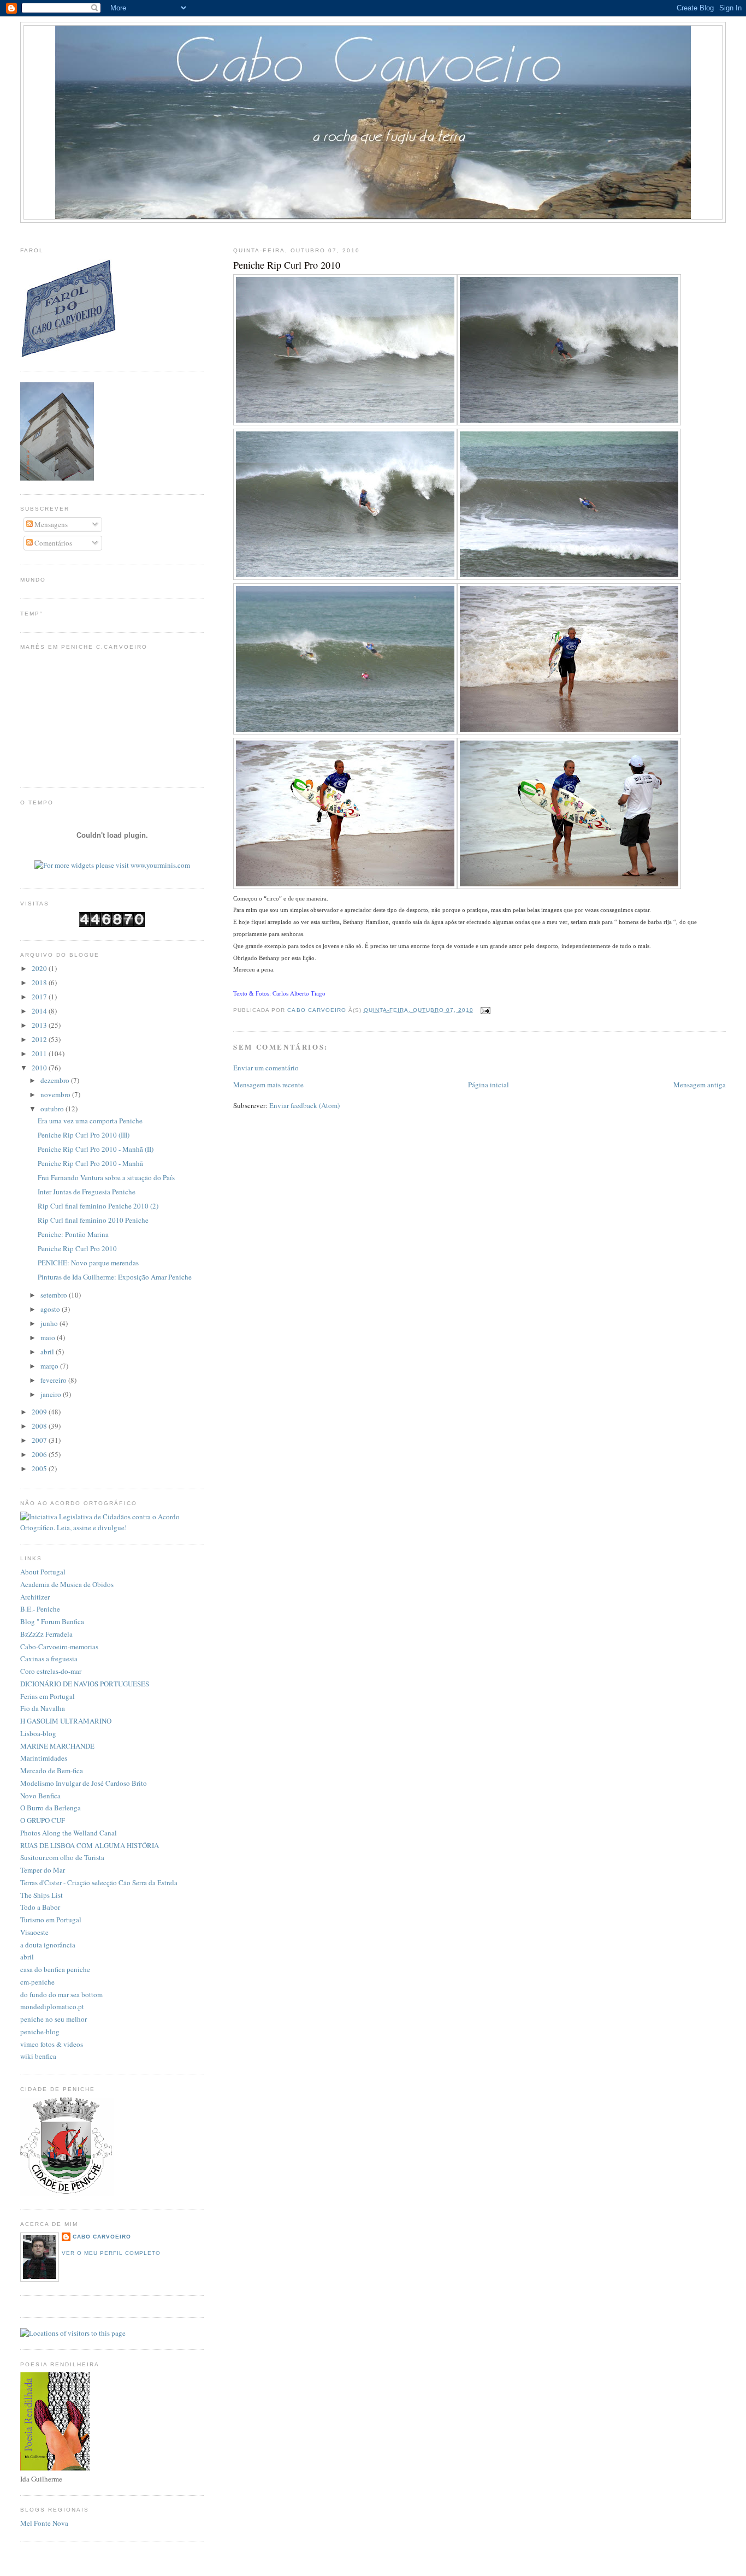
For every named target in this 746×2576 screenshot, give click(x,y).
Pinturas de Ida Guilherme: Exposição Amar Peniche (115, 1277)
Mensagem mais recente (268, 1085)
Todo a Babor (40, 1907)
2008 (40, 1426)
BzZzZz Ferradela (46, 1634)
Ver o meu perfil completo (111, 2253)
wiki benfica (38, 2056)
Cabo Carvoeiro (102, 2237)
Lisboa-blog (38, 1733)
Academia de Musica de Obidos (67, 1584)
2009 (40, 1412)
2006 (40, 1454)
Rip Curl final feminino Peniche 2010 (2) (98, 1206)
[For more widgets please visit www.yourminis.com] (112, 865)
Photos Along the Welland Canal (69, 1833)
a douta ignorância (48, 1945)
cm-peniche (37, 1982)
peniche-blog (40, 2032)
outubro (53, 1109)
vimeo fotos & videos (52, 2044)
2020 (40, 968)
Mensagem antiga (700, 1085)
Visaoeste (34, 1932)
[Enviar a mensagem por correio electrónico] (485, 1010)
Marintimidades (44, 1758)
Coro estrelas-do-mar (51, 1671)
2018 (40, 982)
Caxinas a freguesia (49, 1659)
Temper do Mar (43, 1870)
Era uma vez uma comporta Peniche (90, 1121)
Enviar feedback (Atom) (304, 1105)
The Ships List (42, 1895)
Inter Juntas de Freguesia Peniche (87, 1192)
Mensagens (50, 524)
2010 (40, 1068)
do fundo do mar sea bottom (61, 1994)
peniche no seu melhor (54, 2019)
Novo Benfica (40, 1796)
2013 (40, 1025)
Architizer (35, 1597)
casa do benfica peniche (55, 1969)
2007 (40, 1440)
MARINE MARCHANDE (57, 1746)
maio (49, 1337)
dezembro (56, 1080)
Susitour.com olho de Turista (62, 1857)
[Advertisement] (373, 232)
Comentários (52, 543)
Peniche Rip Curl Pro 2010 (77, 1248)
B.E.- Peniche (40, 1609)
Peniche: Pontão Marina (73, 1234)
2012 (40, 1039)
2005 (40, 1468)
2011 (40, 1053)
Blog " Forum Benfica (52, 1621)
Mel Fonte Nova (44, 2523)
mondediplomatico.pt (52, 2006)
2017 (40, 997)
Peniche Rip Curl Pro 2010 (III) (84, 1135)
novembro (56, 1094)
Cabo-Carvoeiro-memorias (59, 1647)
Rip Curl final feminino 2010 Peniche (93, 1220)
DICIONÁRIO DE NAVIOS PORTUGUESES (85, 1684)
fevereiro (54, 1380)
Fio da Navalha (43, 1708)
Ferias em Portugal (48, 1696)
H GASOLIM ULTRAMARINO (66, 1721)
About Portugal (43, 1572)
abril (48, 1352)
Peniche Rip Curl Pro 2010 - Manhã (90, 1163)
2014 (40, 1011)
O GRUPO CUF (43, 1820)
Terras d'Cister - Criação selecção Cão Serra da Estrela (99, 1882)
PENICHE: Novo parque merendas (88, 1263)
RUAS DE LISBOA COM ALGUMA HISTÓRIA (90, 1845)
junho (50, 1323)
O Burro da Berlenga (51, 1808)
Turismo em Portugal (51, 1920)
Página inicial (489, 1085)
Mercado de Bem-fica (52, 1770)
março (50, 1366)
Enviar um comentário (266, 1068)
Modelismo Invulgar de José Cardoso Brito (84, 1783)
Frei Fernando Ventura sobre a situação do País (106, 1177)
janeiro (52, 1394)
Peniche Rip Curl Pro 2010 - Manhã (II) (96, 1149)
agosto (51, 1309)
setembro (55, 1295)
